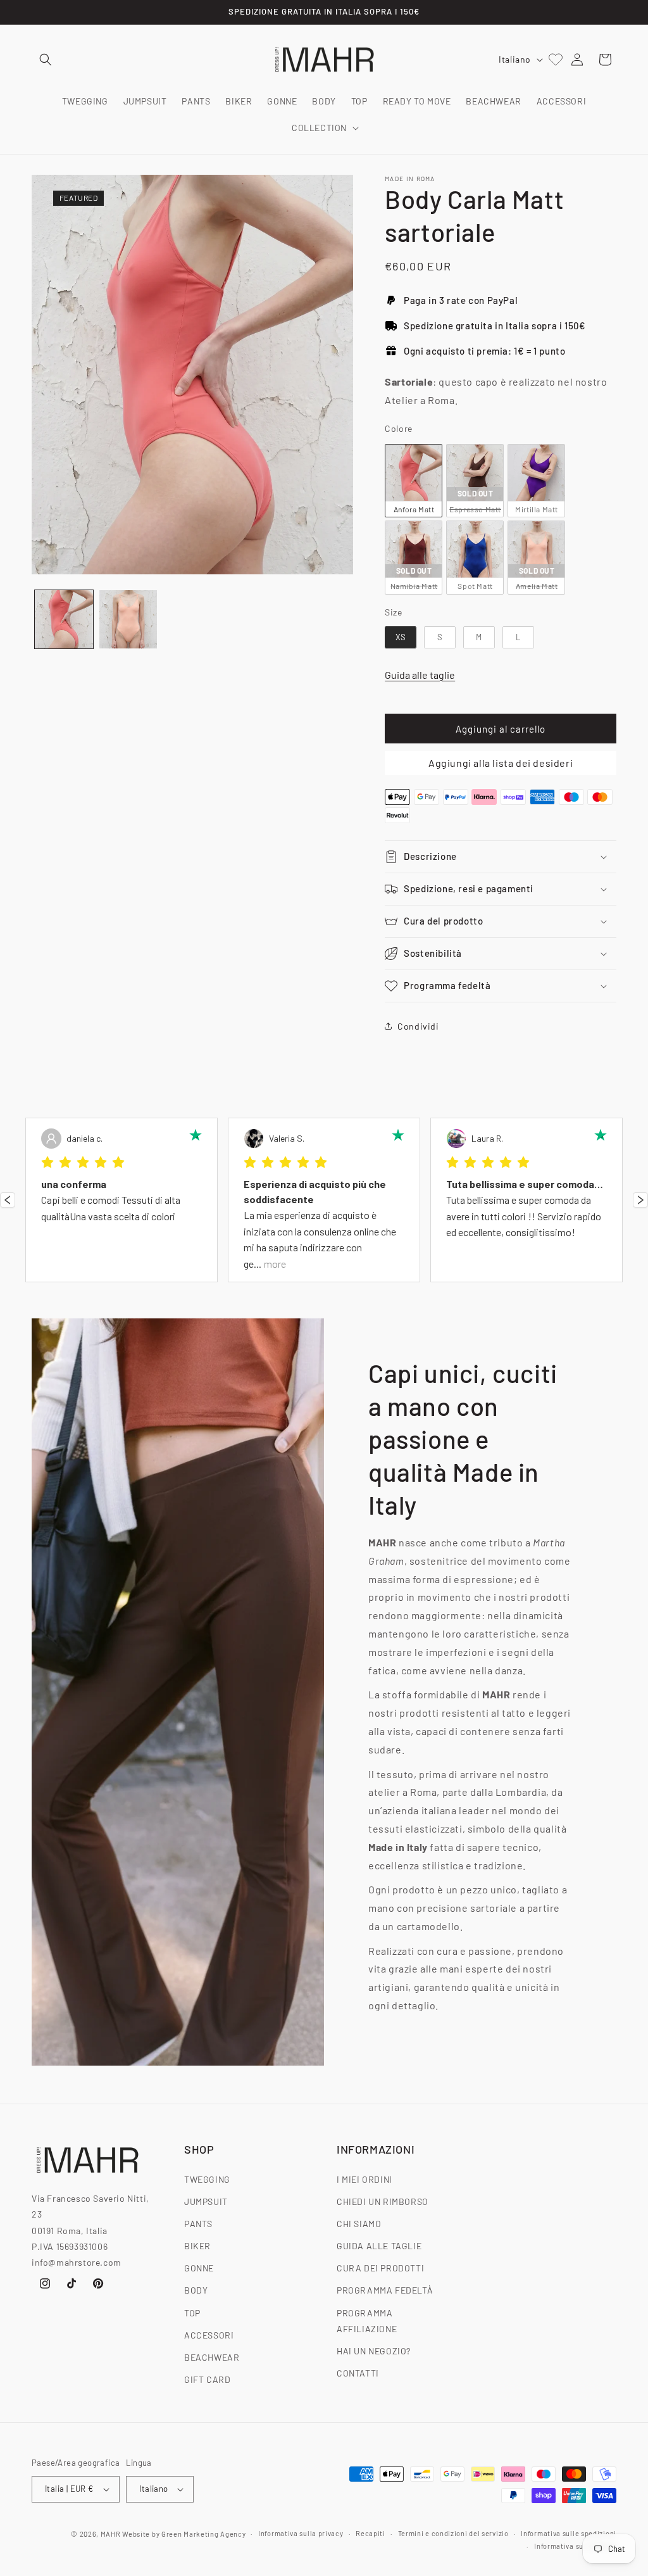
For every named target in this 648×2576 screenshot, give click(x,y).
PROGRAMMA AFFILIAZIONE (367, 2321)
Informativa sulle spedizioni (569, 2533)
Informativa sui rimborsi (575, 2546)
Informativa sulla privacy (301, 2533)
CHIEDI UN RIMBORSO (383, 2201)
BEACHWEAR (212, 2357)
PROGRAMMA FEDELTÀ (385, 2290)
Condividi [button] (418, 1026)
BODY (196, 2290)
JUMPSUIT (206, 2201)
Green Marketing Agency (203, 2534)
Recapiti (371, 2533)
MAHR (111, 2534)
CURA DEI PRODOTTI (380, 2268)
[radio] (414, 481)
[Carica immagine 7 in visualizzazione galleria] (128, 619)
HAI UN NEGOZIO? (374, 2351)
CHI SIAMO (359, 2224)
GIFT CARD (207, 2379)
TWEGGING (207, 2179)
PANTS (198, 2224)
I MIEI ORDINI (364, 2179)
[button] (46, 60)
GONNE (199, 2268)
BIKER (197, 2246)
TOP (192, 2313)
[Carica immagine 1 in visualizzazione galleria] (64, 619)
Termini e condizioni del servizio (453, 2533)
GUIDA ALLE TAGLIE (379, 2246)
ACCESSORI (209, 2335)
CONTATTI (358, 2373)
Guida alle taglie (420, 675)
